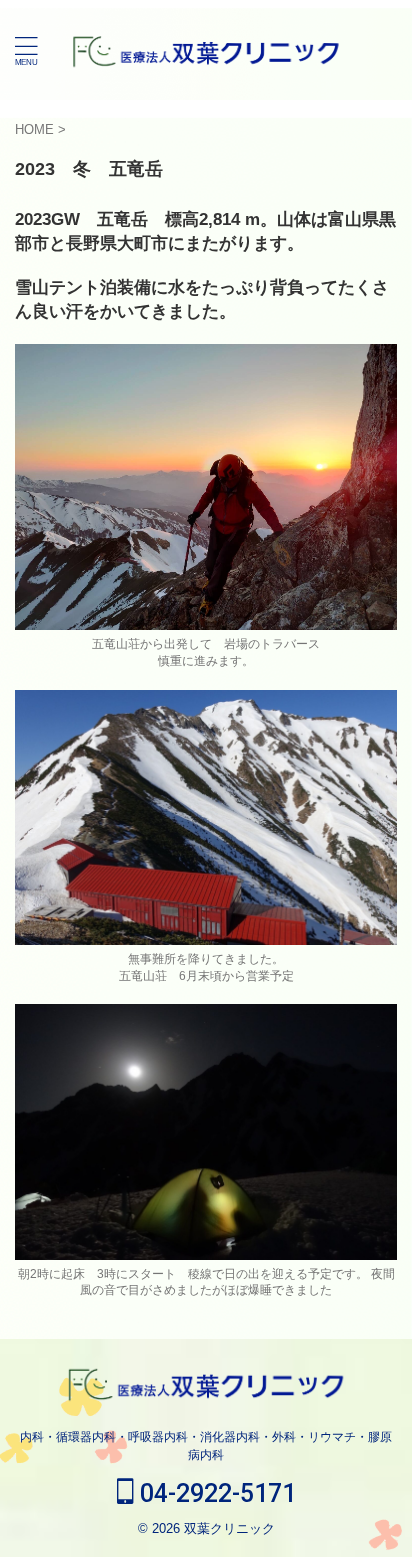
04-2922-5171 (215, 1493)
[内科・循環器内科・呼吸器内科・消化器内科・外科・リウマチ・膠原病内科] (206, 50)
